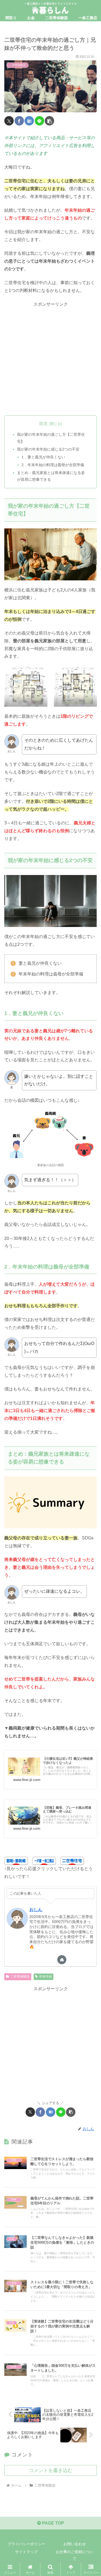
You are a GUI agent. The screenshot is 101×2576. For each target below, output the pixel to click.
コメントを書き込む (51, 2470)
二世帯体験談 (20, 1977)
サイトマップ (26, 2552)
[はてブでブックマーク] (29, 121)
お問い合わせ (75, 2544)
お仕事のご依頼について (75, 2555)
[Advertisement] (50, 359)
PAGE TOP (53, 2523)
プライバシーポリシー (26, 2544)
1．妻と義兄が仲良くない (43, 457)
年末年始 (46, 1977)
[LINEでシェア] (39, 121)
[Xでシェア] (9, 121)
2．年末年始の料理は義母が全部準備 (53, 465)
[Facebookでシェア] (19, 121)
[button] (49, 121)
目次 (43, 423)
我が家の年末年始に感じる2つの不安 (48, 449)
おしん (36, 1910)
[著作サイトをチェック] (62, 1960)
